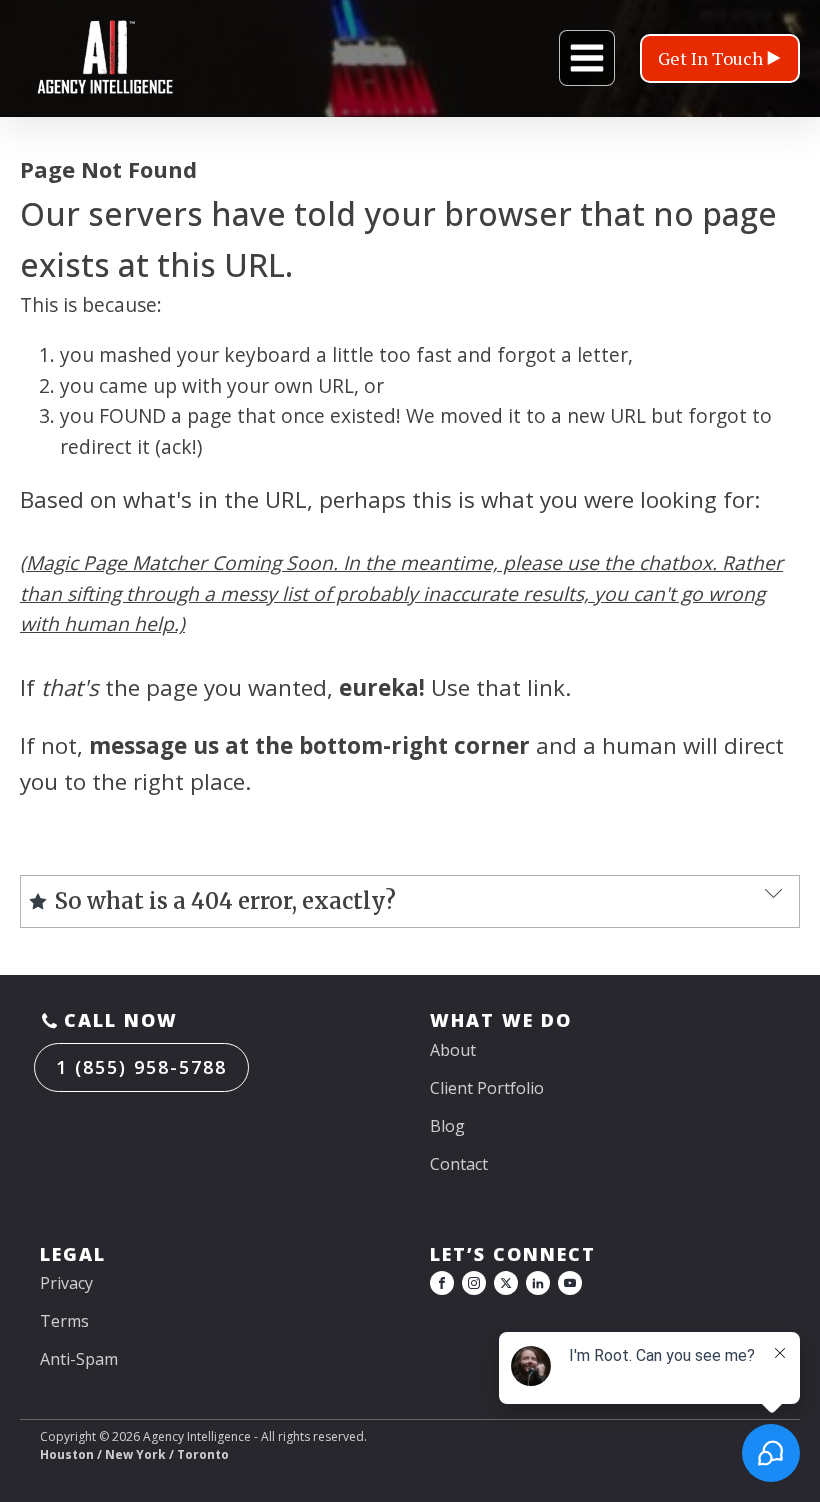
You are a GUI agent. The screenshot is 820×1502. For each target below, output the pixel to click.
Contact (459, 1164)
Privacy (66, 1283)
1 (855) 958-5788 (141, 1067)
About (453, 1050)
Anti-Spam (79, 1359)
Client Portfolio (487, 1088)
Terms (64, 1321)
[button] (720, 58)
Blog (447, 1126)
